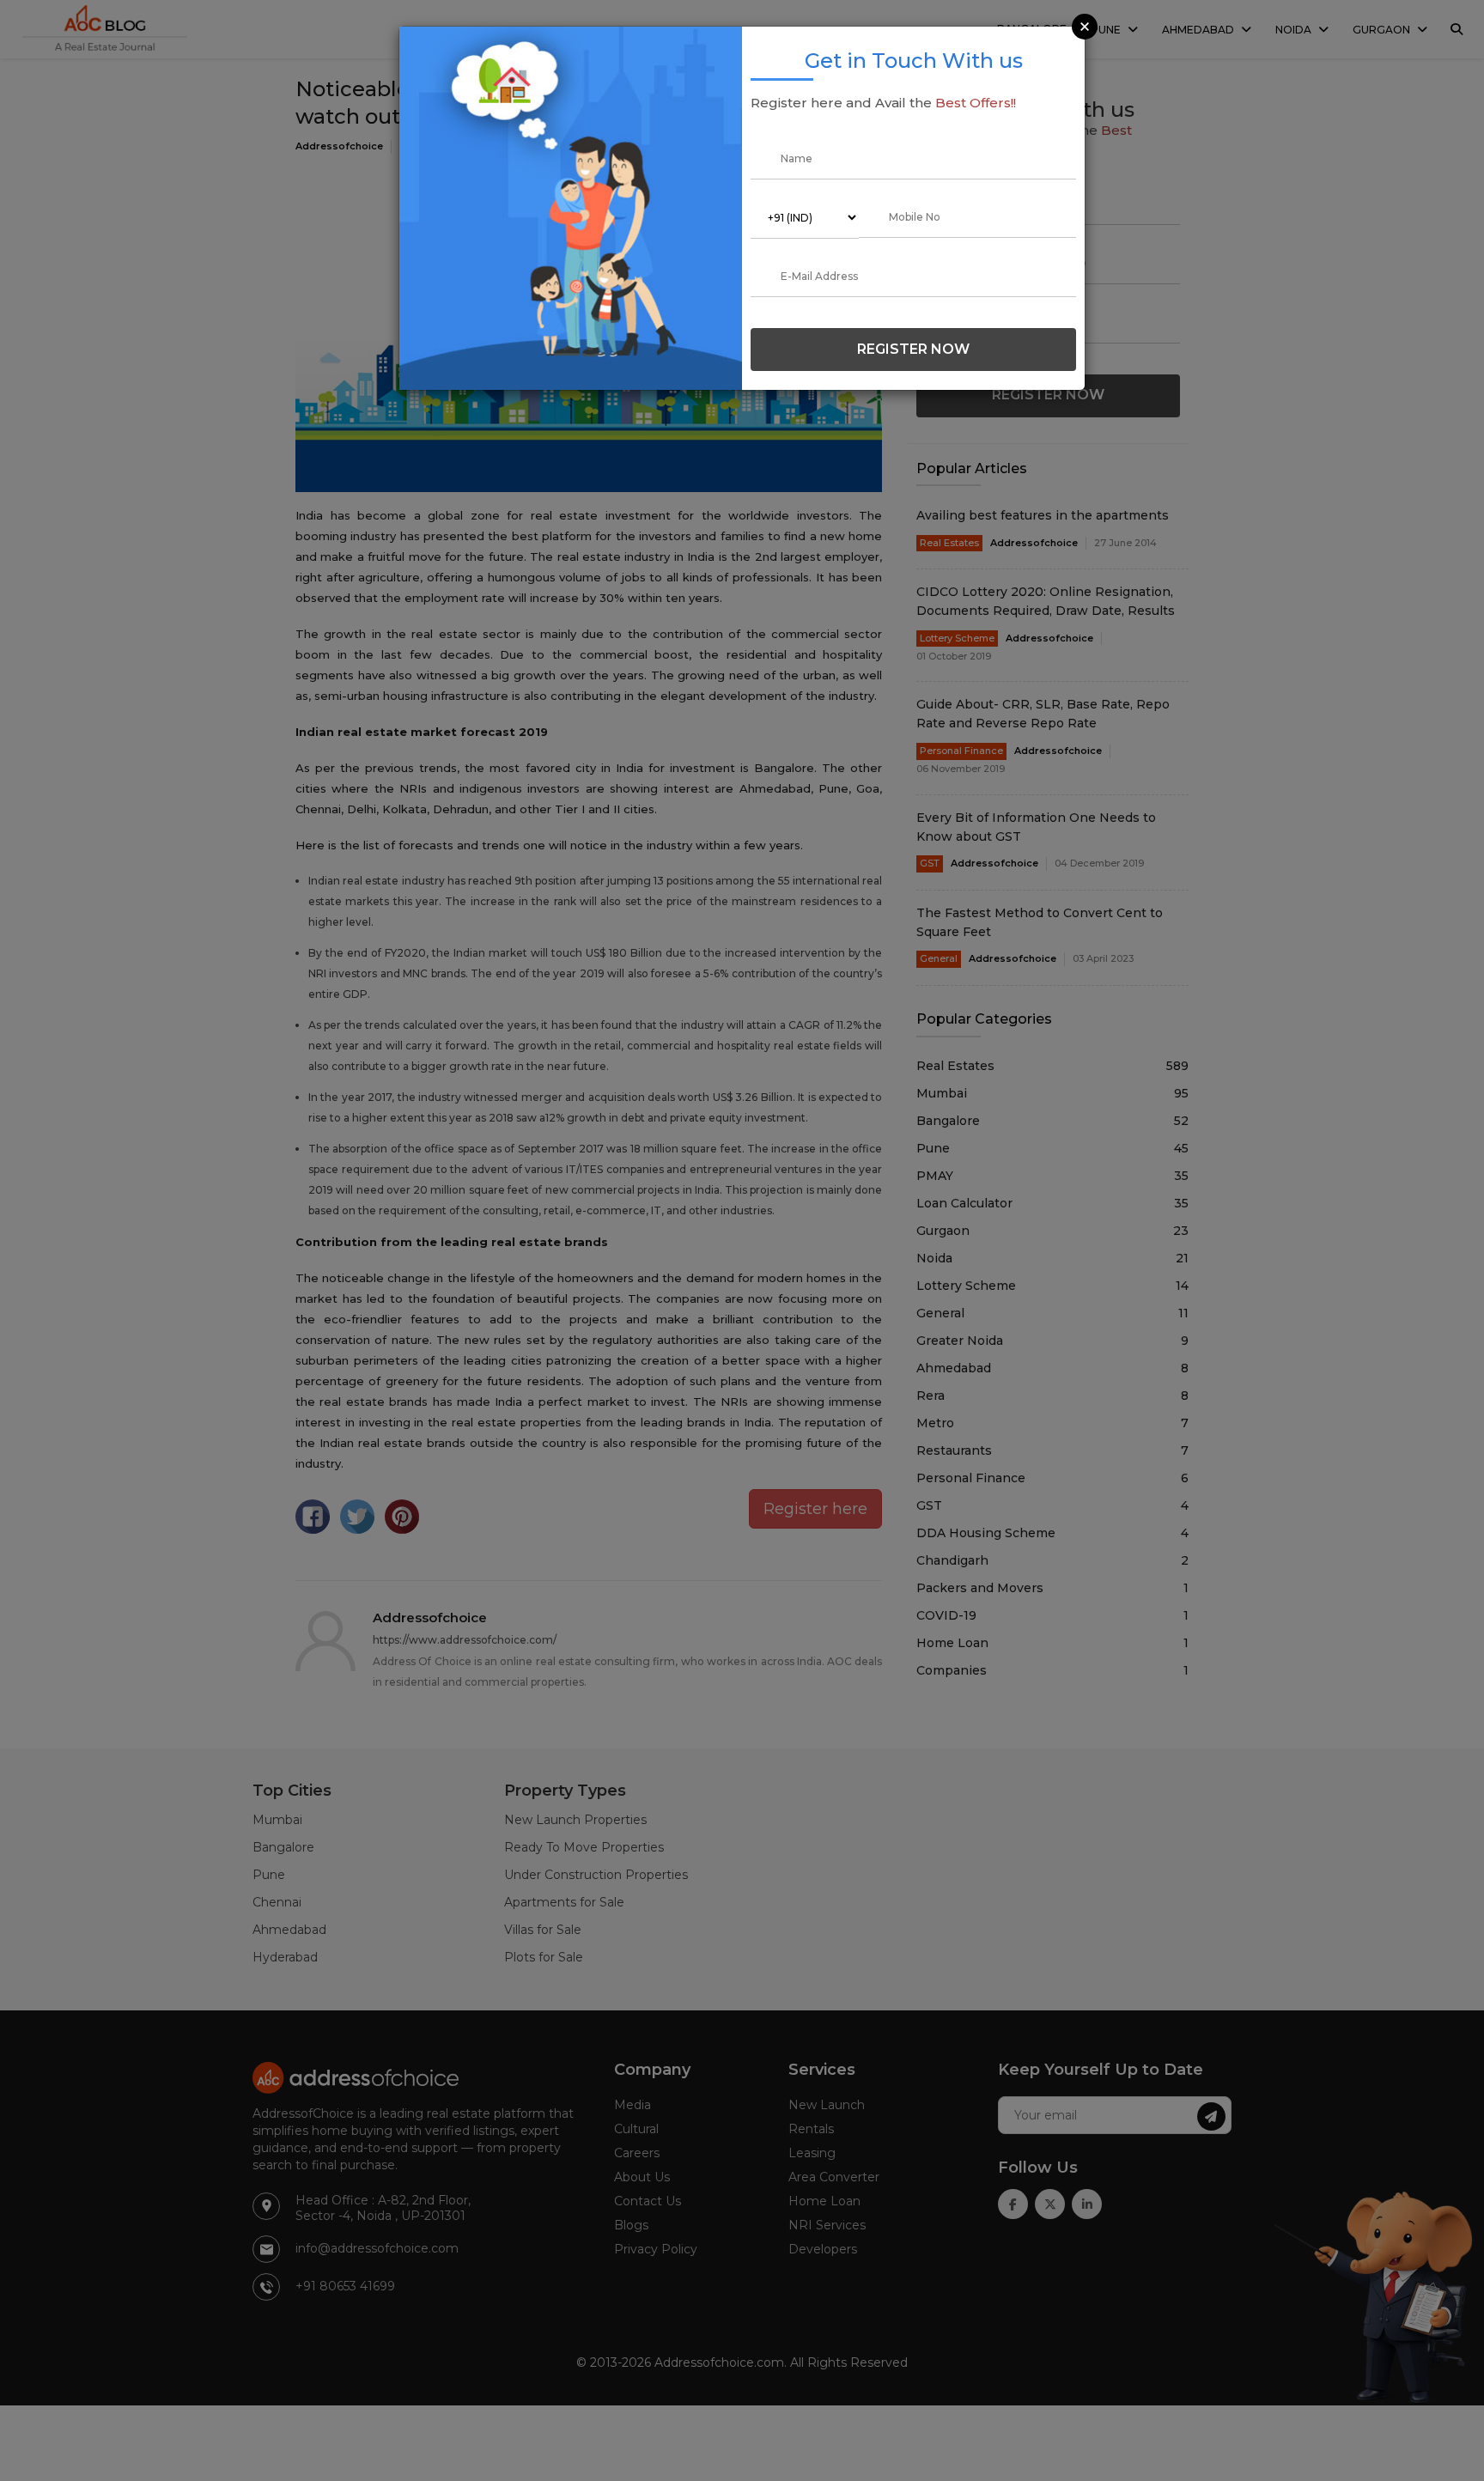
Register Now (913, 349)
